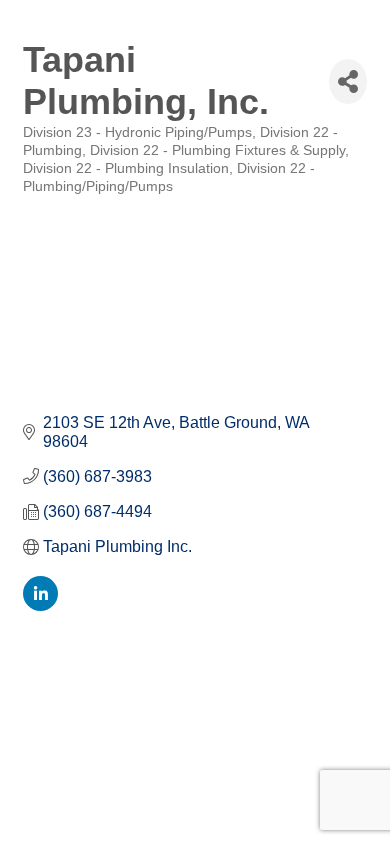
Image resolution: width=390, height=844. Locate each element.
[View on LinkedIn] (40, 605)
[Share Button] (348, 81)
